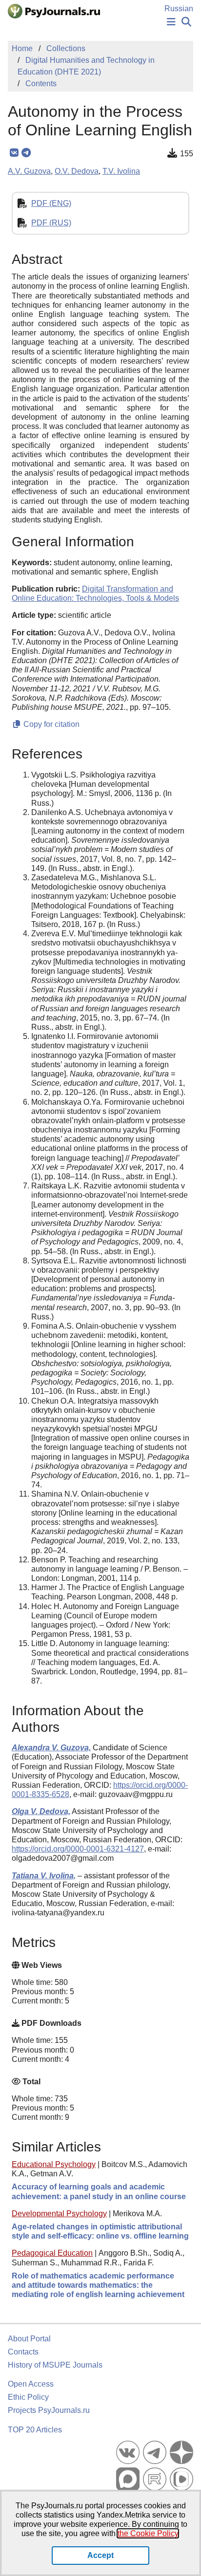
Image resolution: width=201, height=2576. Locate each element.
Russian (179, 9)
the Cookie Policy (148, 2533)
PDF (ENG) (51, 203)
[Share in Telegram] (26, 153)
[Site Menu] (171, 22)
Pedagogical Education (52, 2253)
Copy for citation (50, 724)
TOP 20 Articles (35, 2430)
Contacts (23, 2352)
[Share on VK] (14, 153)
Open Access (31, 2384)
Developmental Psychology (59, 2214)
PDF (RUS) (51, 223)
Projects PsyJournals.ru (49, 2410)
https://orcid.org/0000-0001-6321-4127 (78, 1849)
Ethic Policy (28, 2397)
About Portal (29, 2339)
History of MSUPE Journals (55, 2365)
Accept (100, 2555)
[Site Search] (186, 22)
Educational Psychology (54, 2164)
